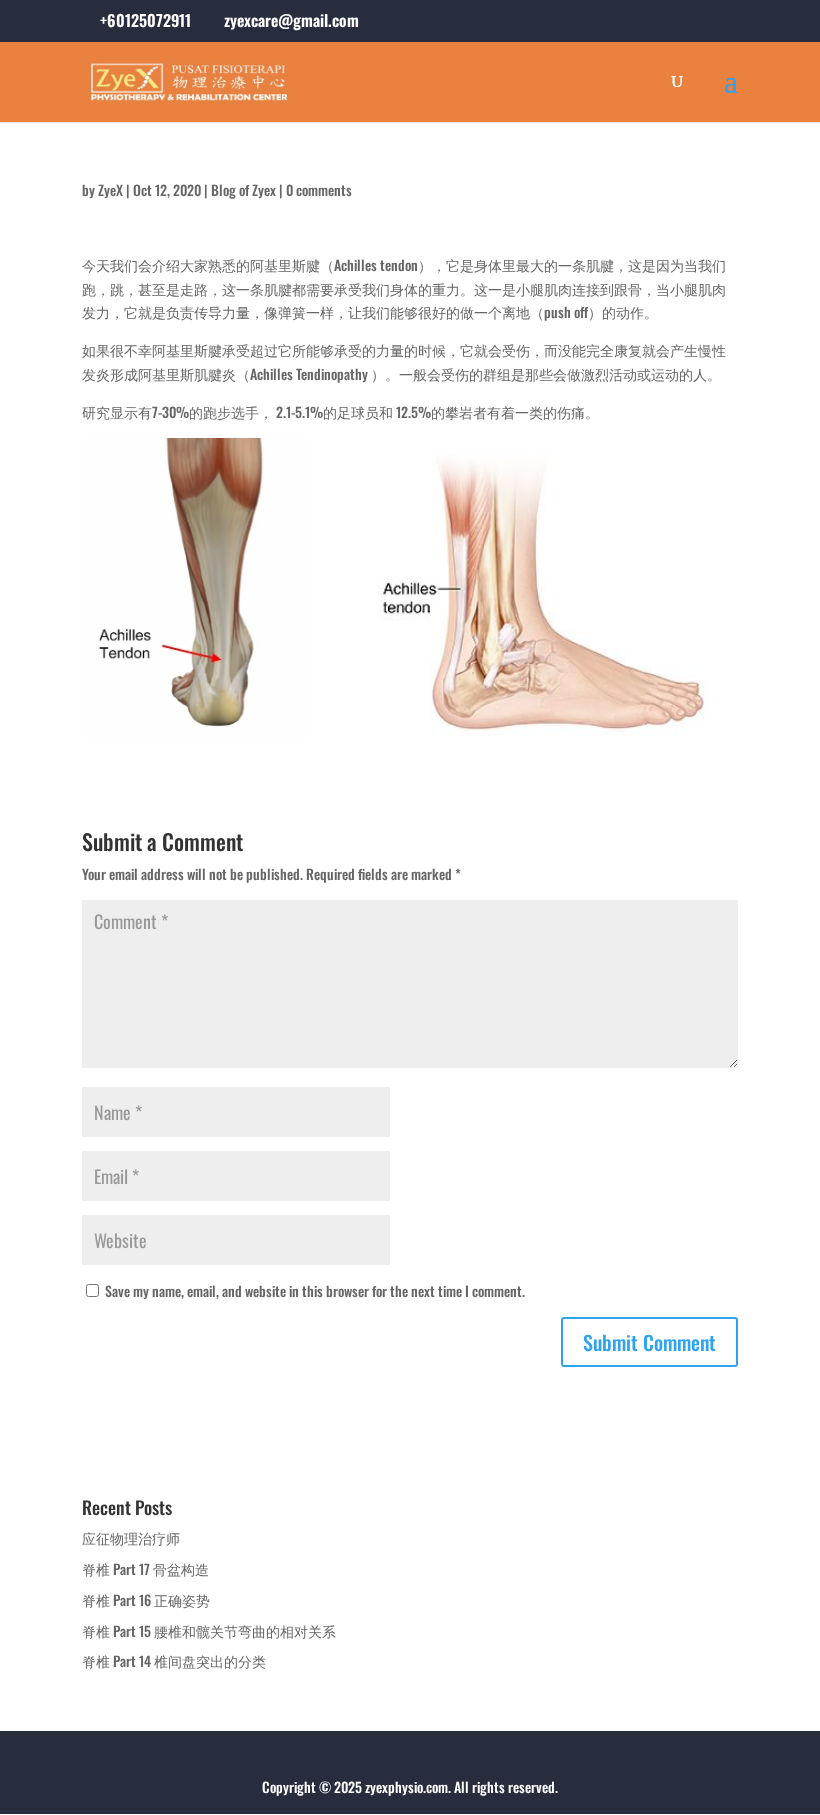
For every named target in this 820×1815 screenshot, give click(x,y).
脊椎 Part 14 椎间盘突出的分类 (174, 1660)
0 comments (319, 189)
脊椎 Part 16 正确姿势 (146, 1599)
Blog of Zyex (243, 189)
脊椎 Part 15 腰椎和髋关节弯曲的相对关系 (209, 1630)
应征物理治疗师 (131, 1537)
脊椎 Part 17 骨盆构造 (145, 1568)
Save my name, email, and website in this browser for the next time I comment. (315, 1290)
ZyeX (110, 189)
